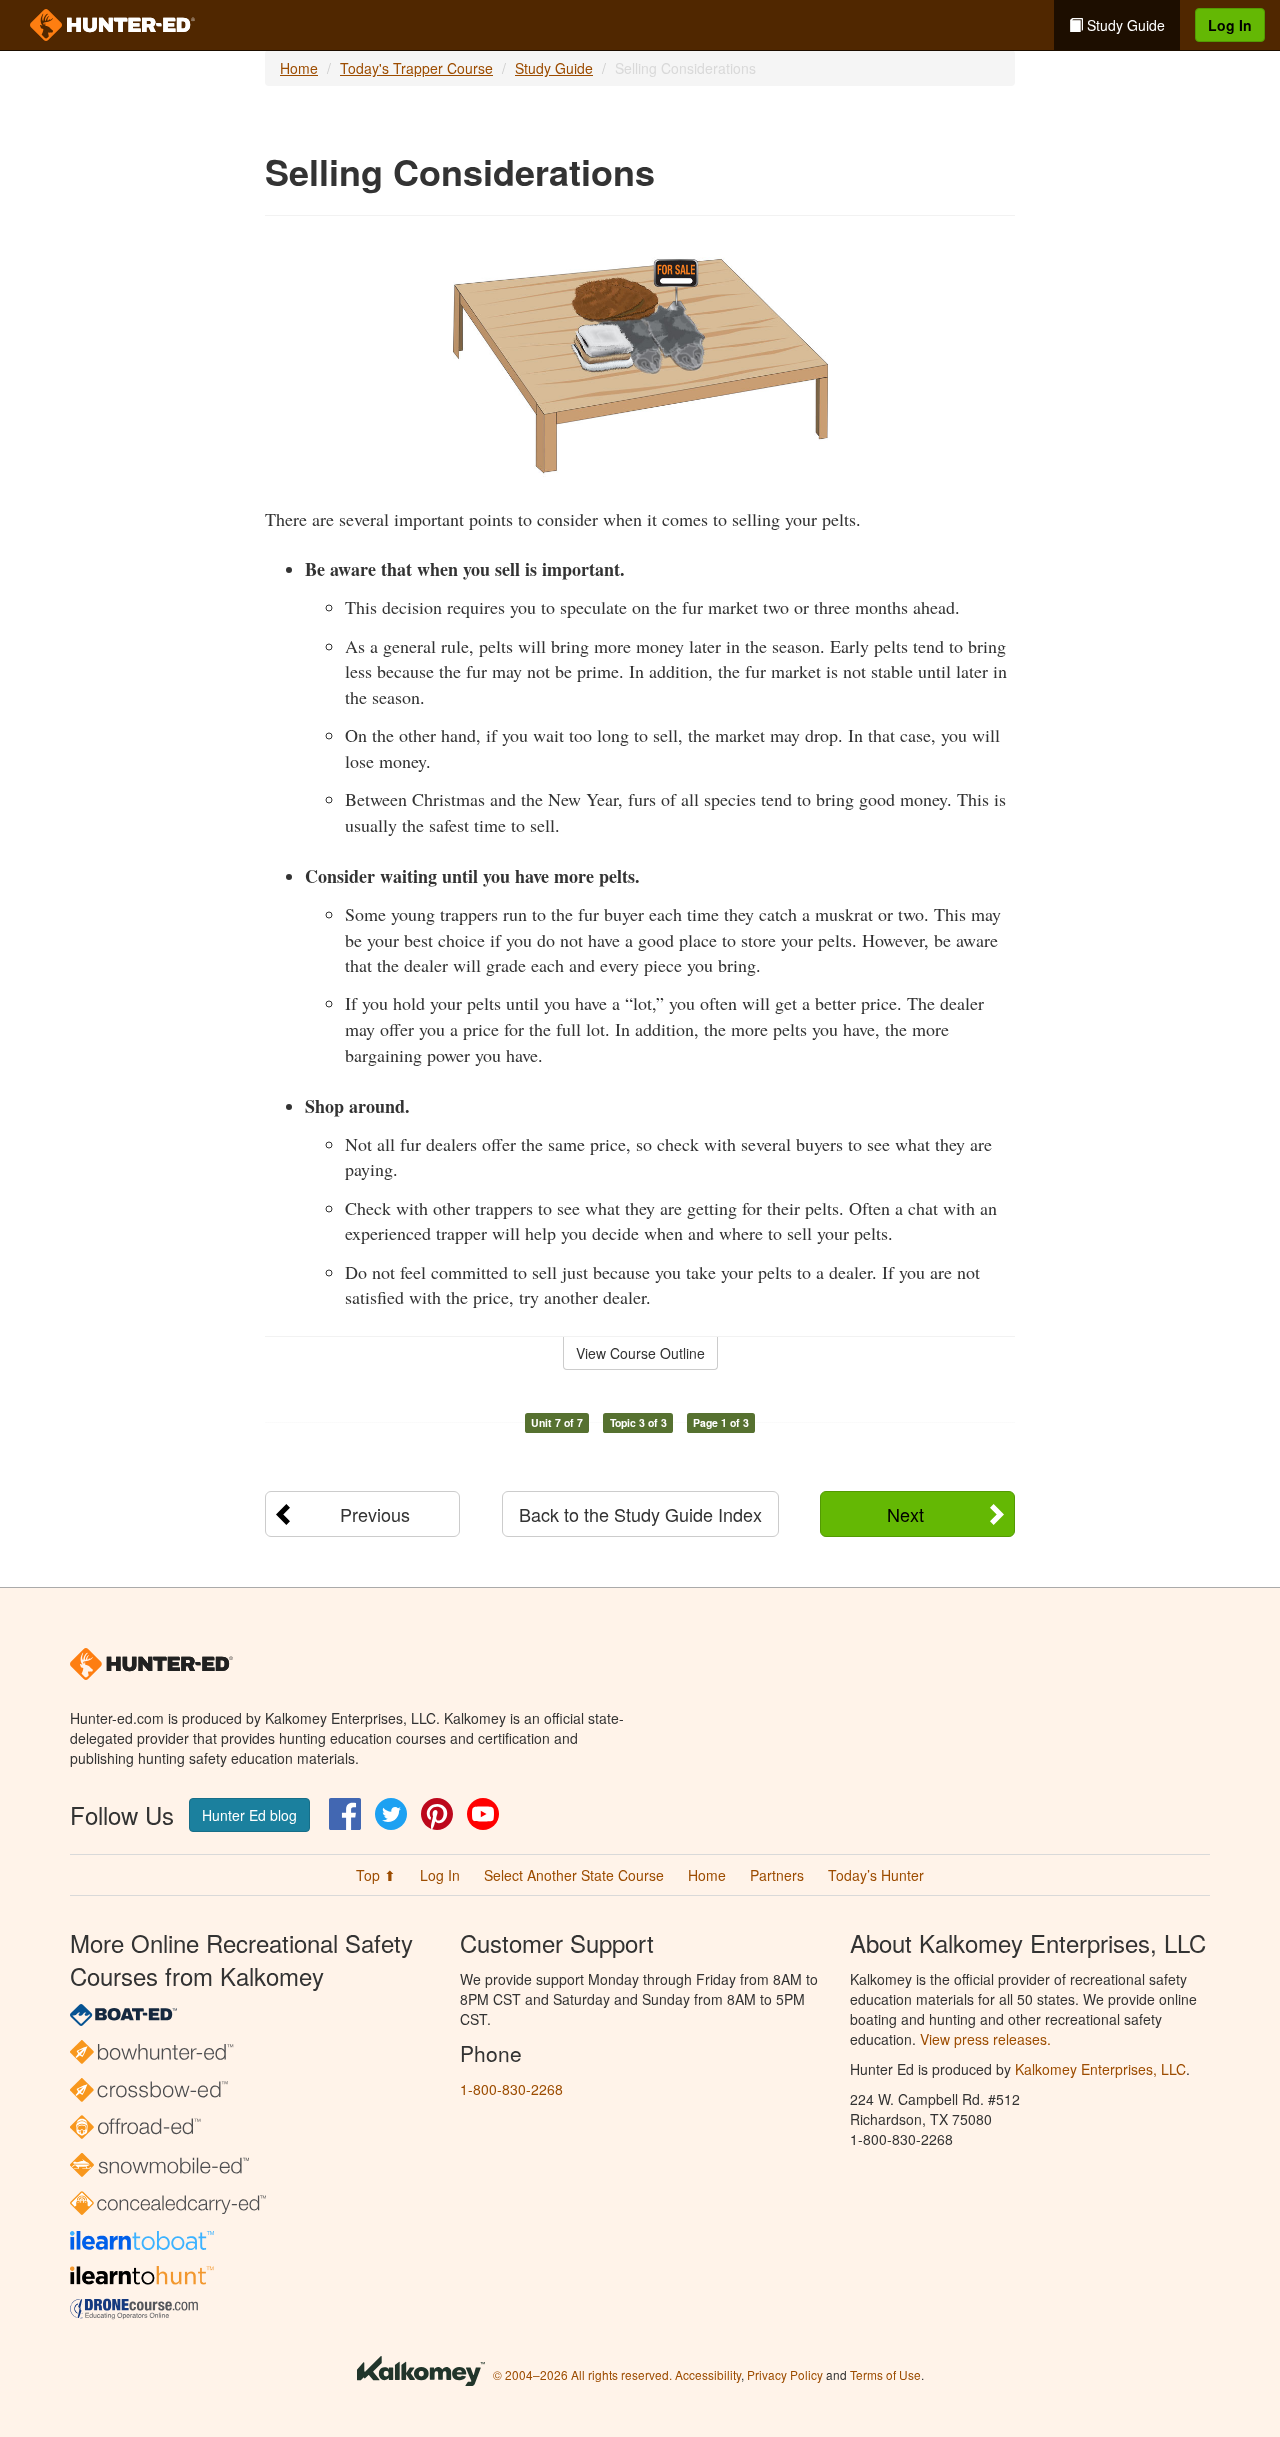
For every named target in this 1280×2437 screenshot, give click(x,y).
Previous (375, 1514)
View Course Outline (640, 1353)
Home (299, 68)
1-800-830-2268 (511, 2089)
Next (905, 1514)
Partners (777, 1875)
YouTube (483, 1814)
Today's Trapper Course (416, 68)
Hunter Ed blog (249, 1815)
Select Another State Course (574, 1875)
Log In (1230, 25)
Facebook (345, 1814)
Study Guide (1124, 25)
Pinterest (437, 1814)
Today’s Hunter (876, 1875)
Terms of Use (885, 2374)
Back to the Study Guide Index (640, 1514)
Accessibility (708, 2374)
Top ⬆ (376, 1875)
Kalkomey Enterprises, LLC (1100, 2069)
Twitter (391, 1814)
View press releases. (985, 2039)
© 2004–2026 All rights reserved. (582, 2374)
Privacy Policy (785, 2374)
